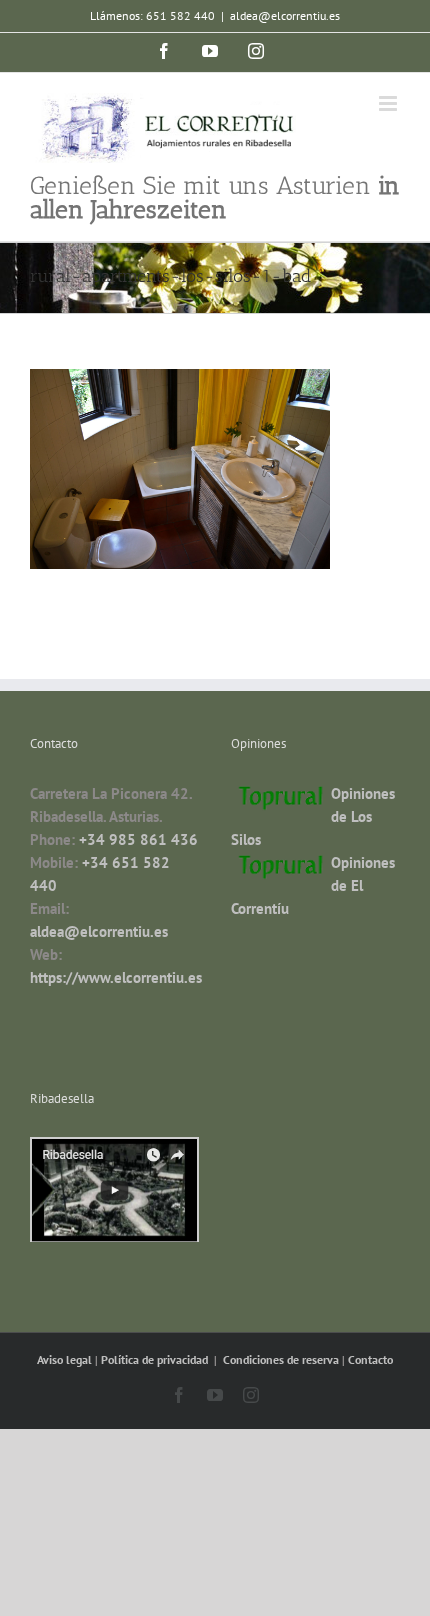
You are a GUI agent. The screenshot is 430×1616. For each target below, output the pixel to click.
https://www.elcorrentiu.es (116, 977)
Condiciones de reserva (281, 1359)
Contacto (370, 1359)
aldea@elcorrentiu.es (285, 15)
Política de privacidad (156, 1359)
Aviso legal (66, 1359)
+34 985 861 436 (138, 839)
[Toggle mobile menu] (389, 103)
